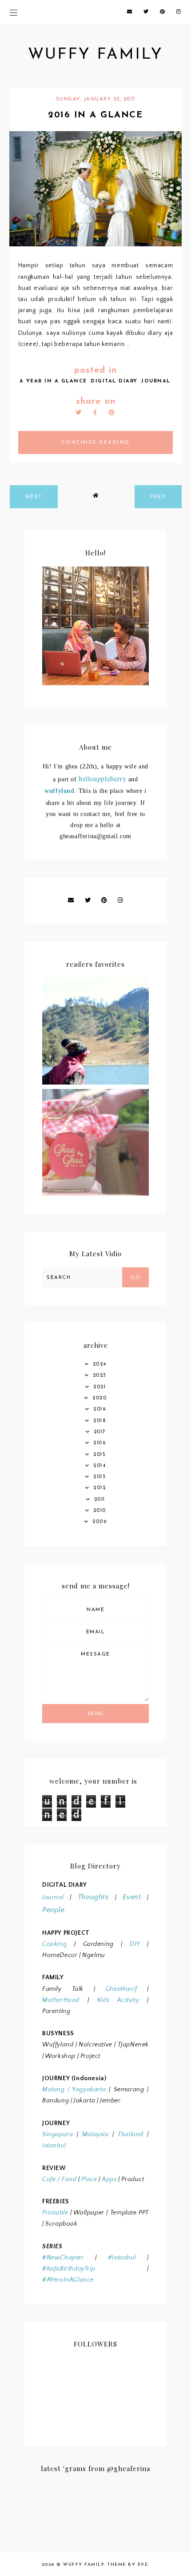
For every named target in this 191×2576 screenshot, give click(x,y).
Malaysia (95, 2134)
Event (132, 1897)
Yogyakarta (88, 2090)
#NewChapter (63, 2258)
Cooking (54, 1944)
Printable (55, 2213)
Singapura (58, 2134)
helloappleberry (102, 778)
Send (96, 1714)
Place (89, 2179)
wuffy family (95, 55)
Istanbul (54, 2146)
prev (158, 497)
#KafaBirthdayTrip (69, 2269)
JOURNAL (156, 381)
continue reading (96, 443)
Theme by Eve (128, 2565)
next (34, 497)
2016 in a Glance (95, 115)
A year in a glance (53, 381)
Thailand (131, 2134)
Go (135, 1278)
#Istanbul (122, 2258)
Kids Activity (118, 2000)
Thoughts (93, 1897)
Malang (54, 2090)
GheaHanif (121, 1989)
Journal (53, 1897)
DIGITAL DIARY (114, 381)
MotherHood (61, 2000)
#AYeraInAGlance (68, 2280)
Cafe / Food (60, 2179)
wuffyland (59, 791)
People (54, 1910)
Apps (109, 2179)
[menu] (14, 12)
